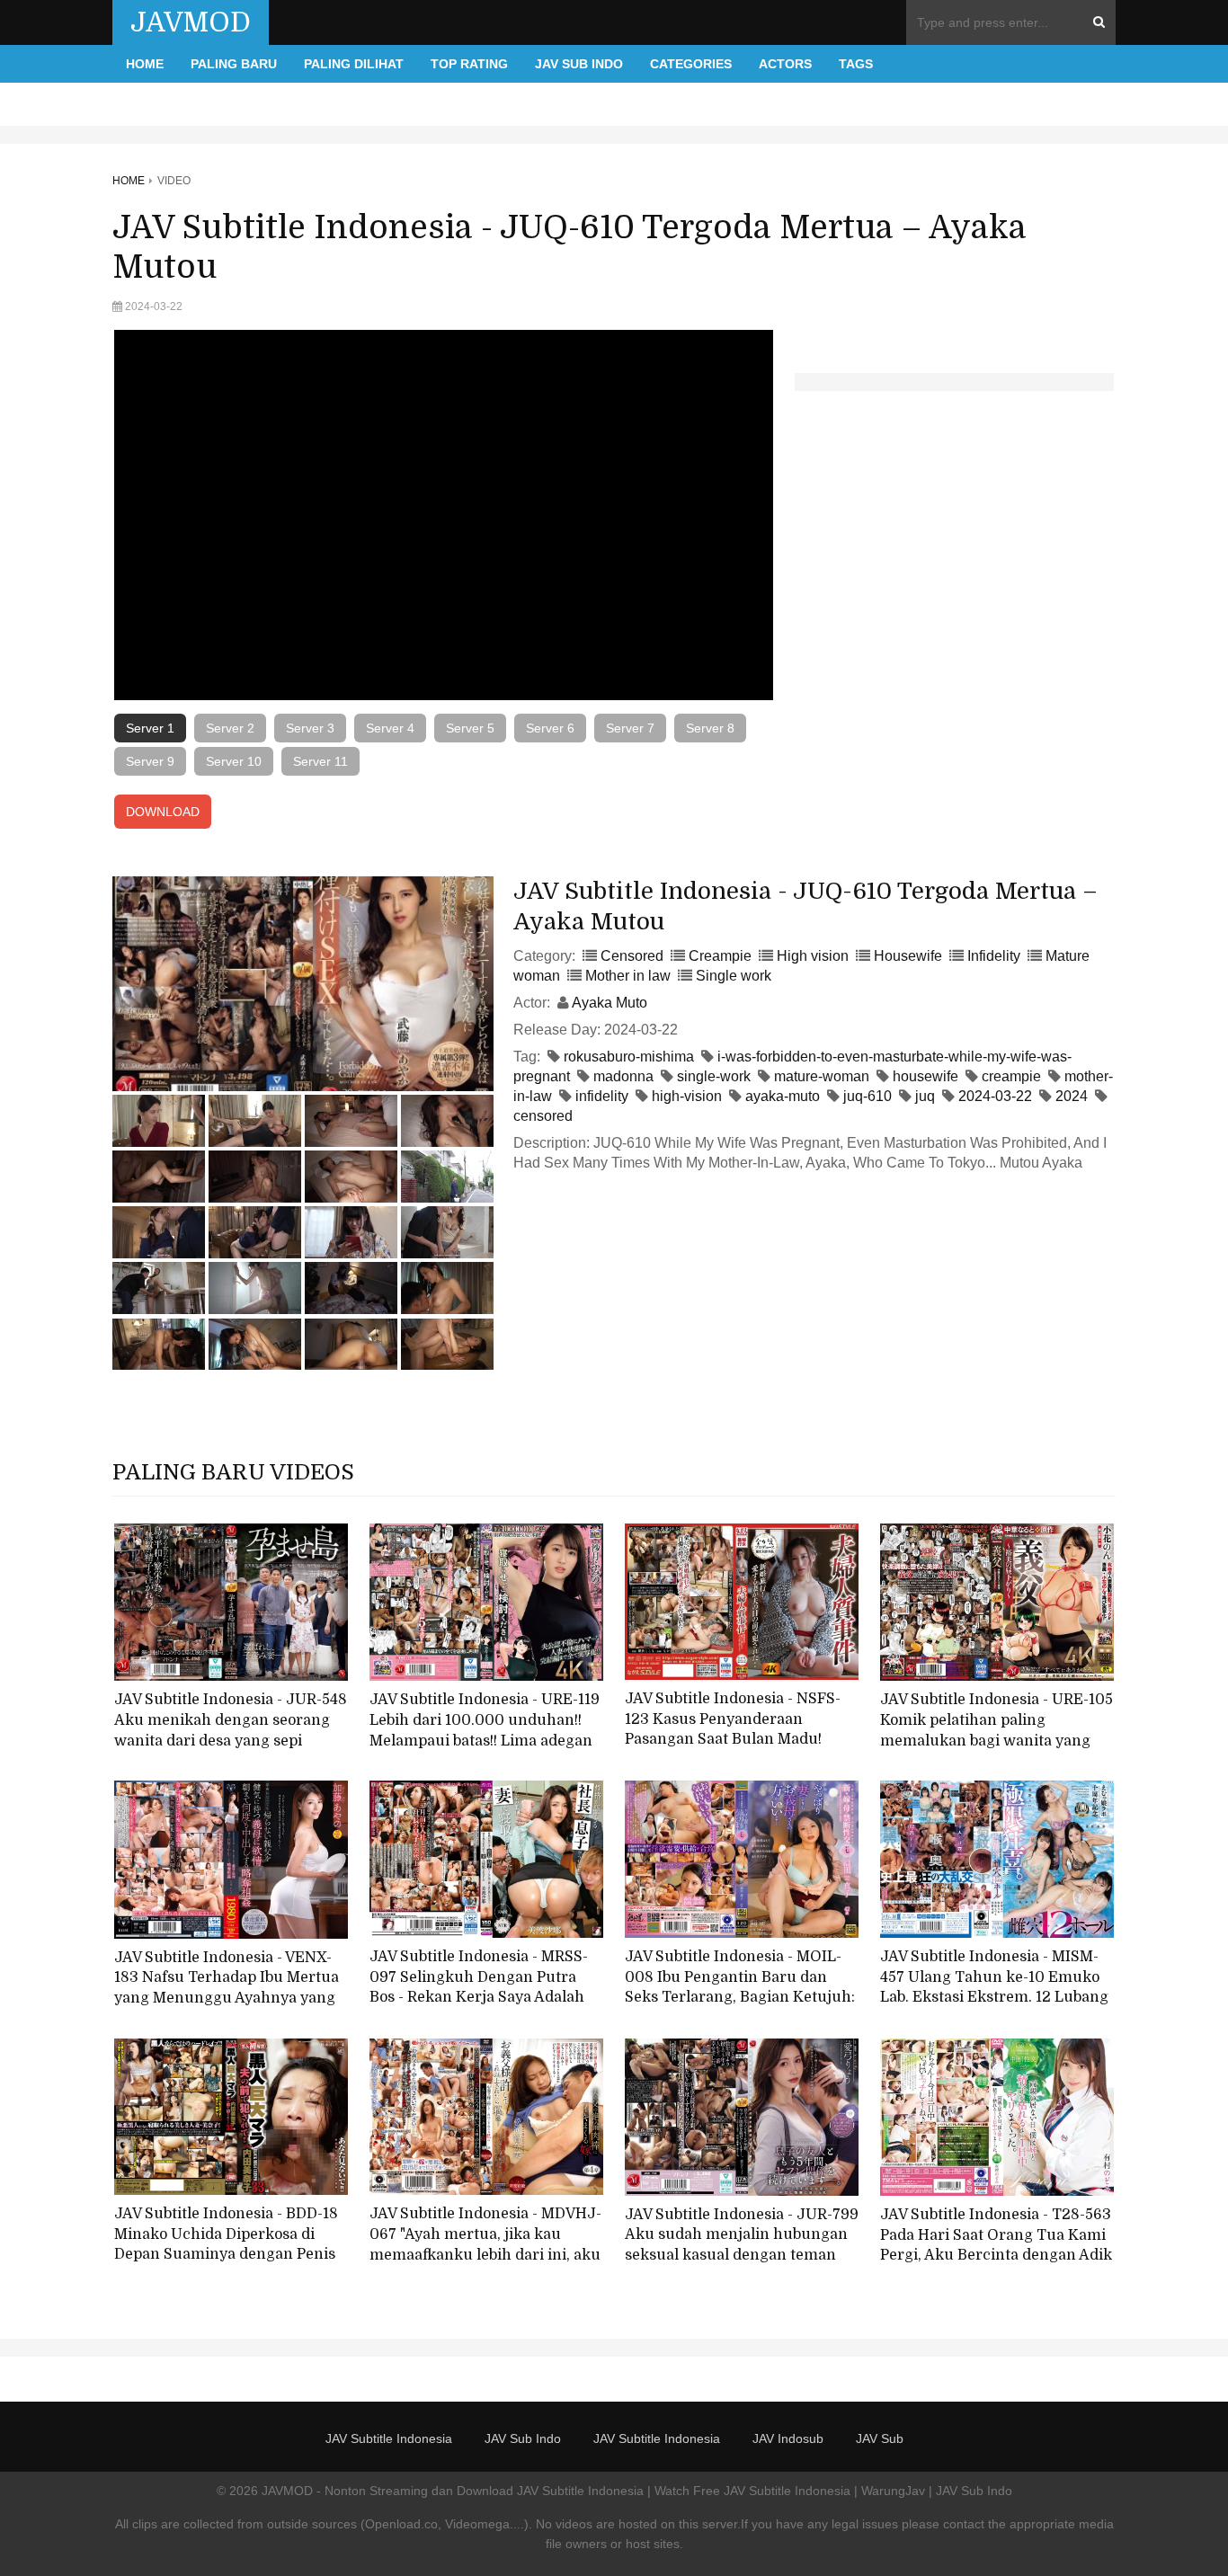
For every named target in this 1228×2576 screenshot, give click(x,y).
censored (543, 1116)
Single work (734, 976)
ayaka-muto (783, 1096)
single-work (714, 1076)
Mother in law (628, 976)
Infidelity (994, 956)
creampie (1011, 1076)
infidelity (602, 1096)
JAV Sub (880, 2438)
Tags (856, 64)
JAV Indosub (788, 2438)
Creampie (720, 956)
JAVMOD (191, 22)
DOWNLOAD (163, 812)
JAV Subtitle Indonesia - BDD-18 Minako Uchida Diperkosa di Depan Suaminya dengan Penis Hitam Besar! (226, 2244)
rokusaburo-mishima (629, 1057)
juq (925, 1096)
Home (145, 64)
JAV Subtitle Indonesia (389, 2438)
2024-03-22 (995, 1096)
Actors (785, 64)
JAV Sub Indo (579, 64)
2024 (1072, 1096)
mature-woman (822, 1076)
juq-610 (868, 1096)
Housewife (908, 956)
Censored (632, 956)
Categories (691, 64)
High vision (813, 956)
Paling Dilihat (354, 64)
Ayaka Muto (610, 1003)
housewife (925, 1076)
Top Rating (469, 64)
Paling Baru (234, 64)
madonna (623, 1076)
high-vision (687, 1096)
